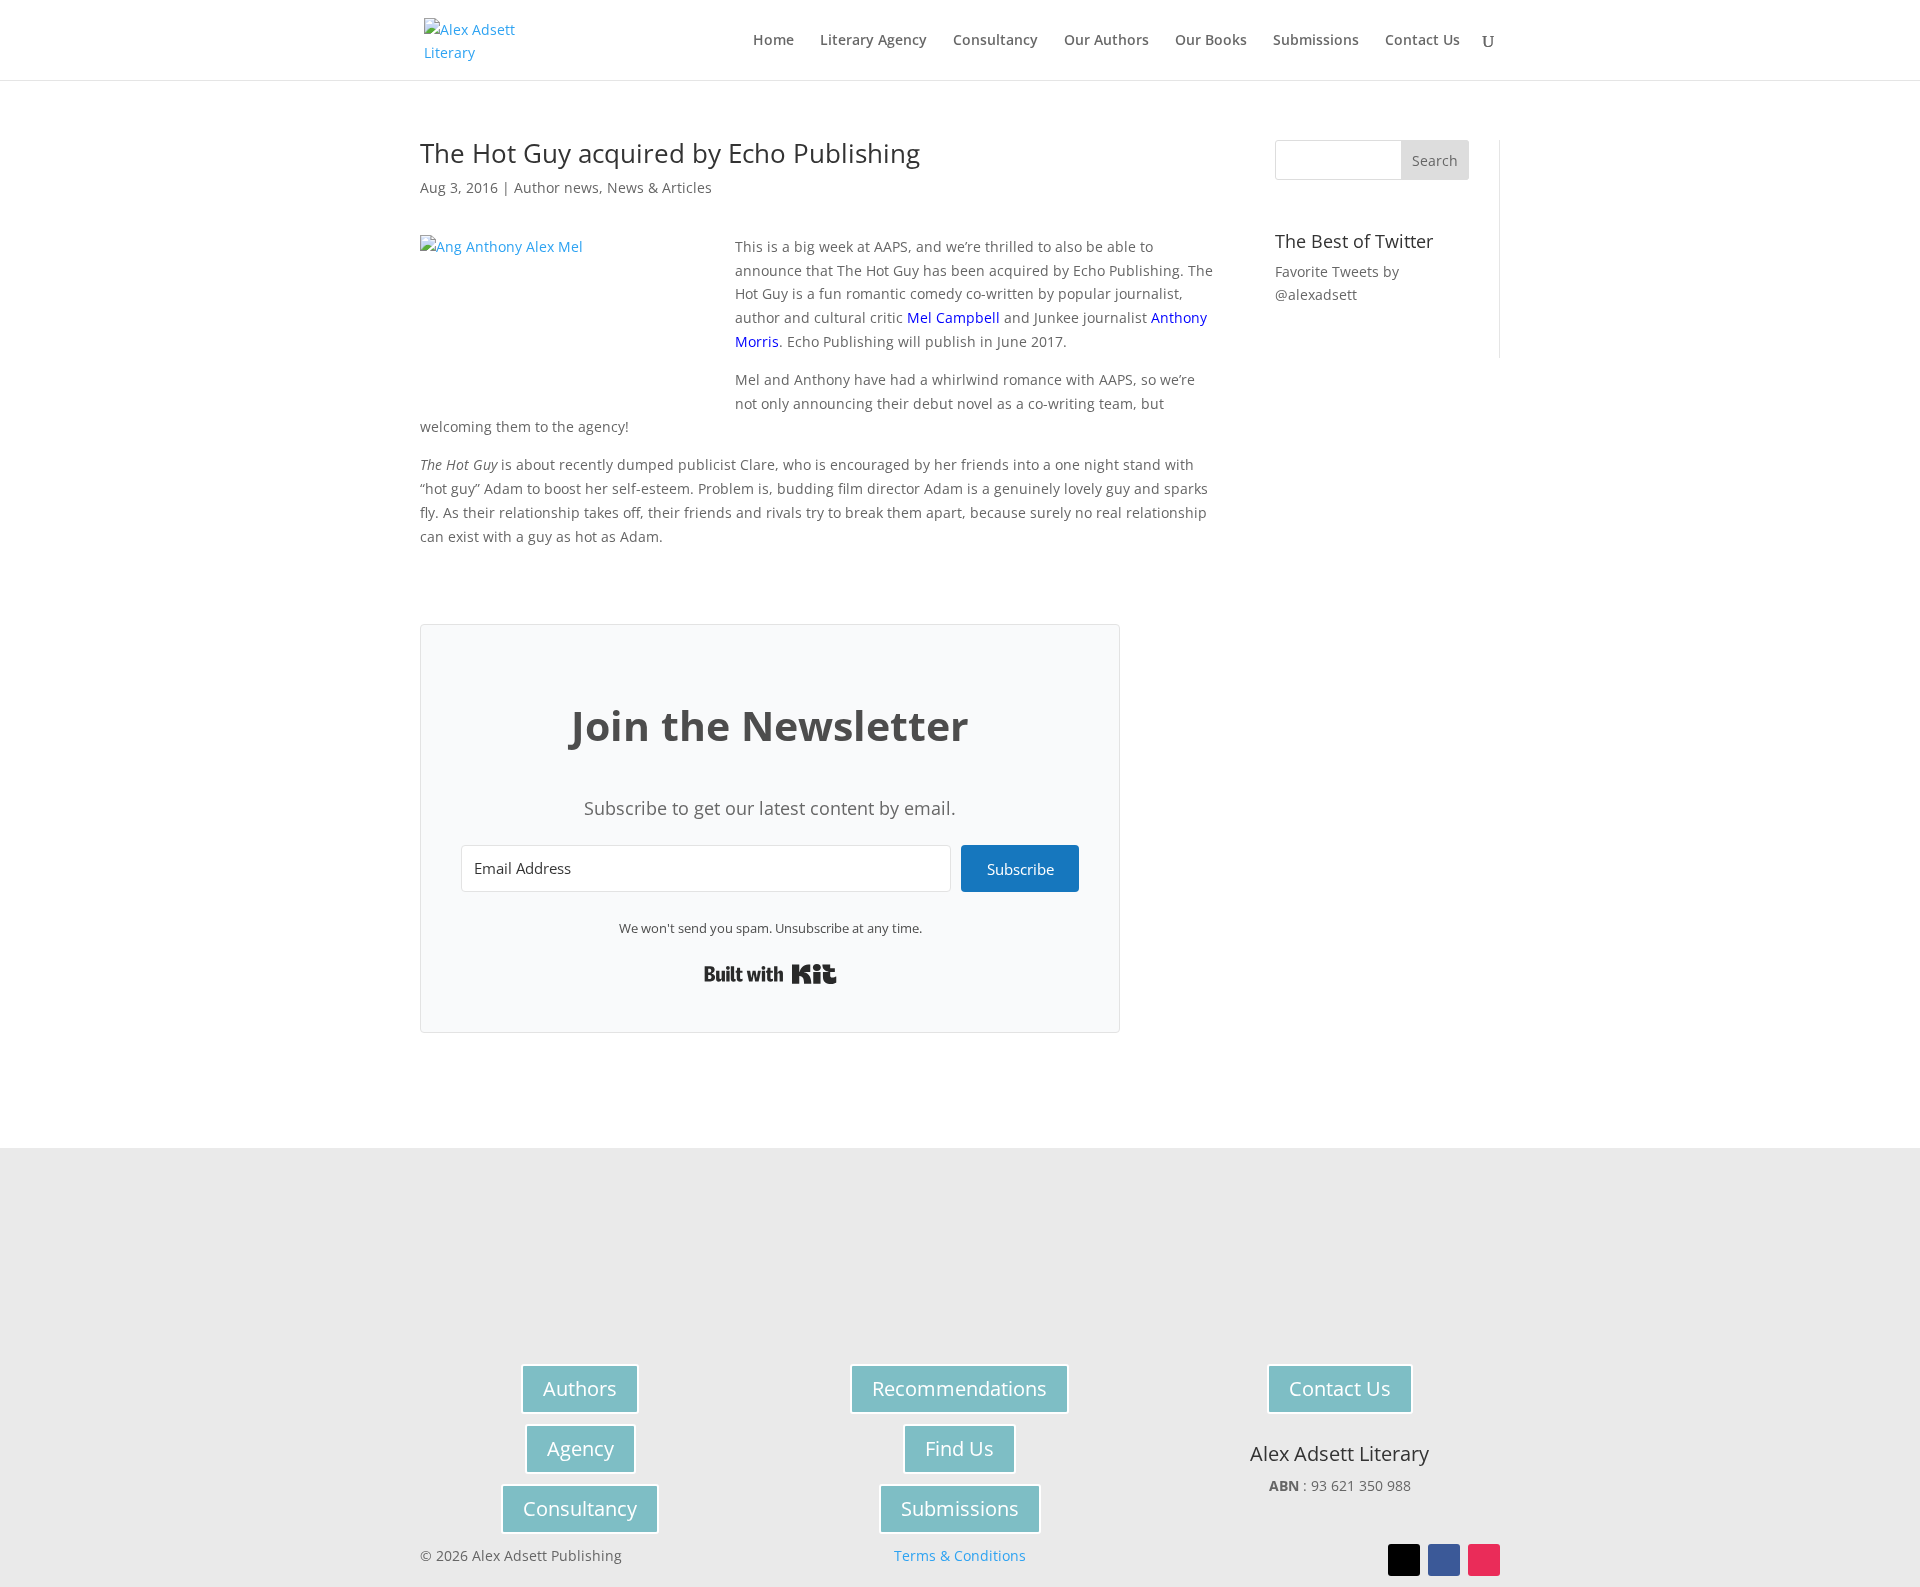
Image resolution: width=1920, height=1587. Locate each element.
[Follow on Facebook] (1444, 1560)
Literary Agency (873, 41)
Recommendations (959, 1388)
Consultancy (995, 41)
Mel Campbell (953, 317)
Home (773, 41)
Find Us (959, 1448)
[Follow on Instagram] (1484, 1560)
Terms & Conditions (960, 1555)
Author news (556, 187)
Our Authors (1106, 41)
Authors (580, 1388)
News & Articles (659, 187)
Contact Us (1422, 41)
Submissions (1316, 41)
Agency (580, 1448)
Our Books (1211, 41)
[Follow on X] (1404, 1560)
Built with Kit (770, 974)
